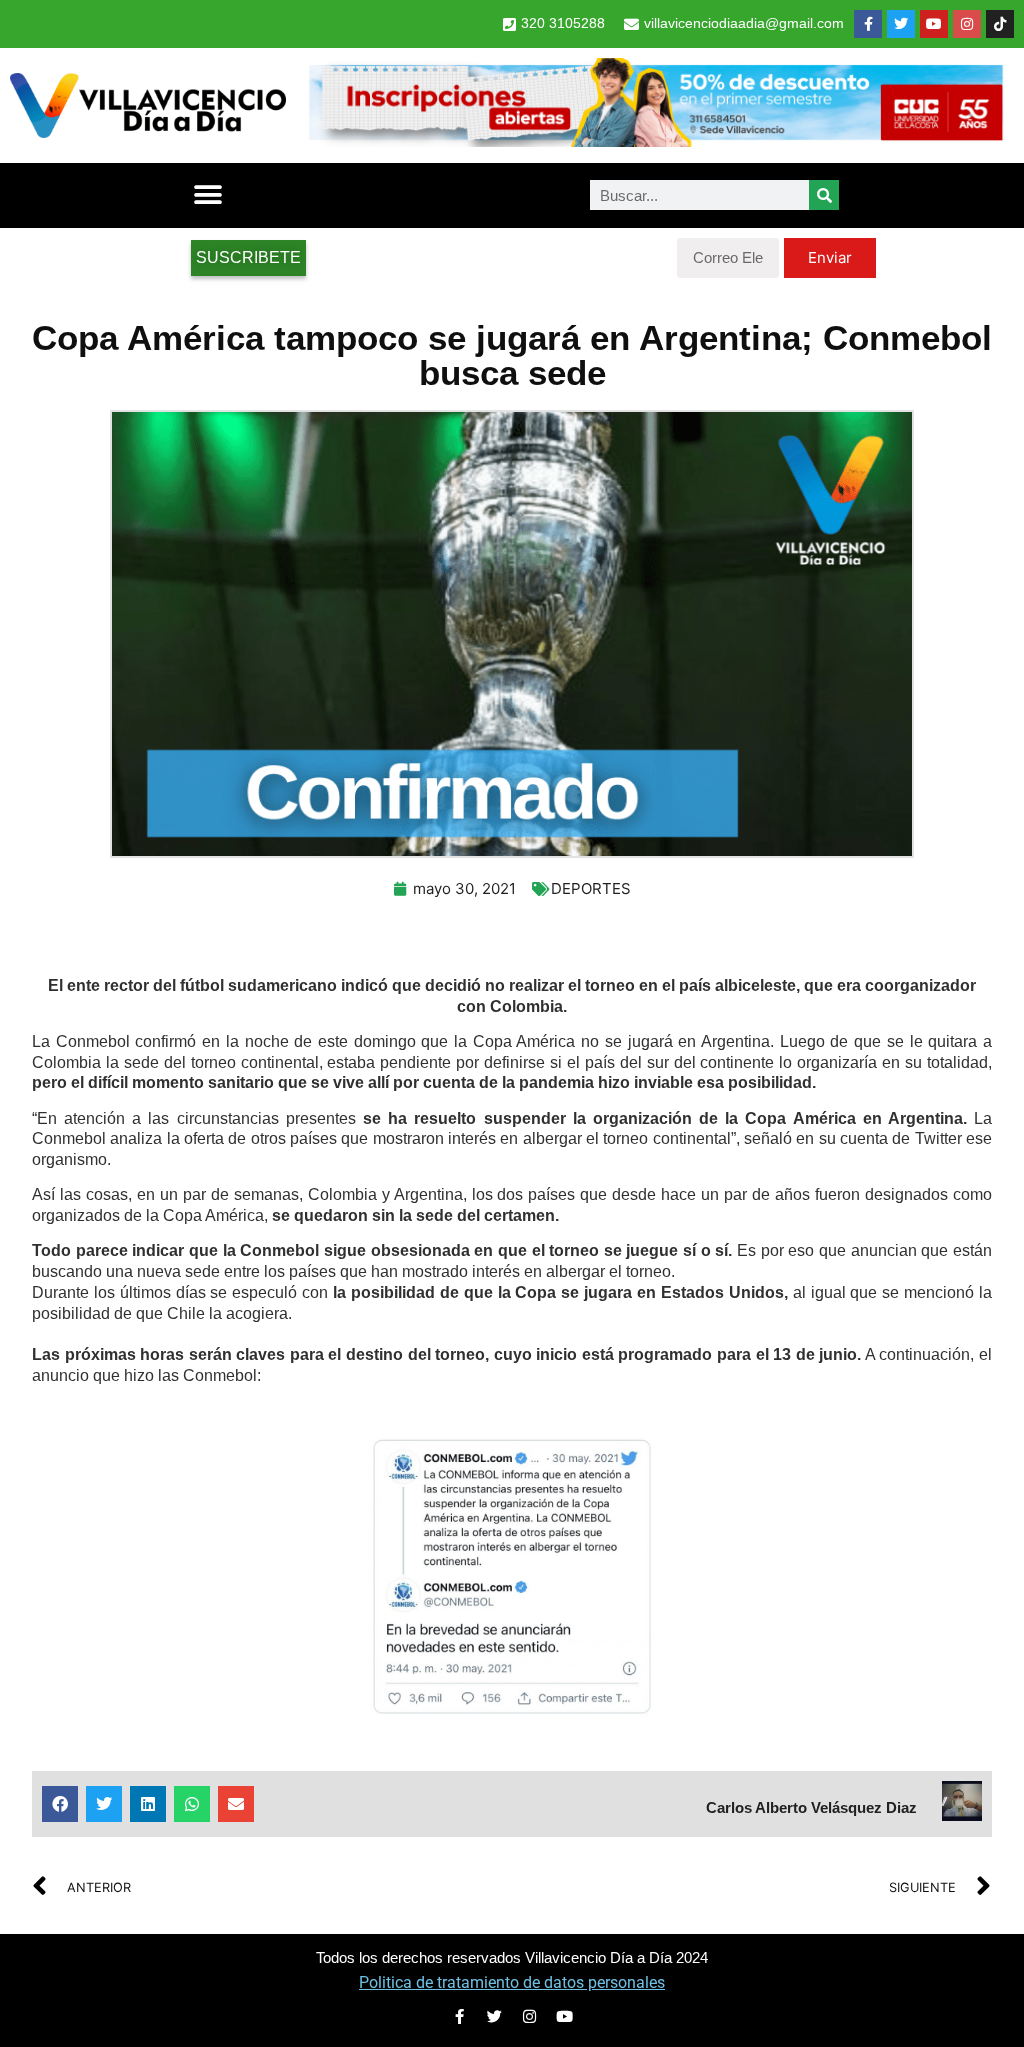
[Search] (824, 195)
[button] (207, 195)
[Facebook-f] (868, 24)
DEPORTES (591, 888)
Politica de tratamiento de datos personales (512, 1982)
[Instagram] (967, 24)
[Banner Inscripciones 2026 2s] (655, 141)
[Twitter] (901, 24)
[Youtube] (934, 24)
